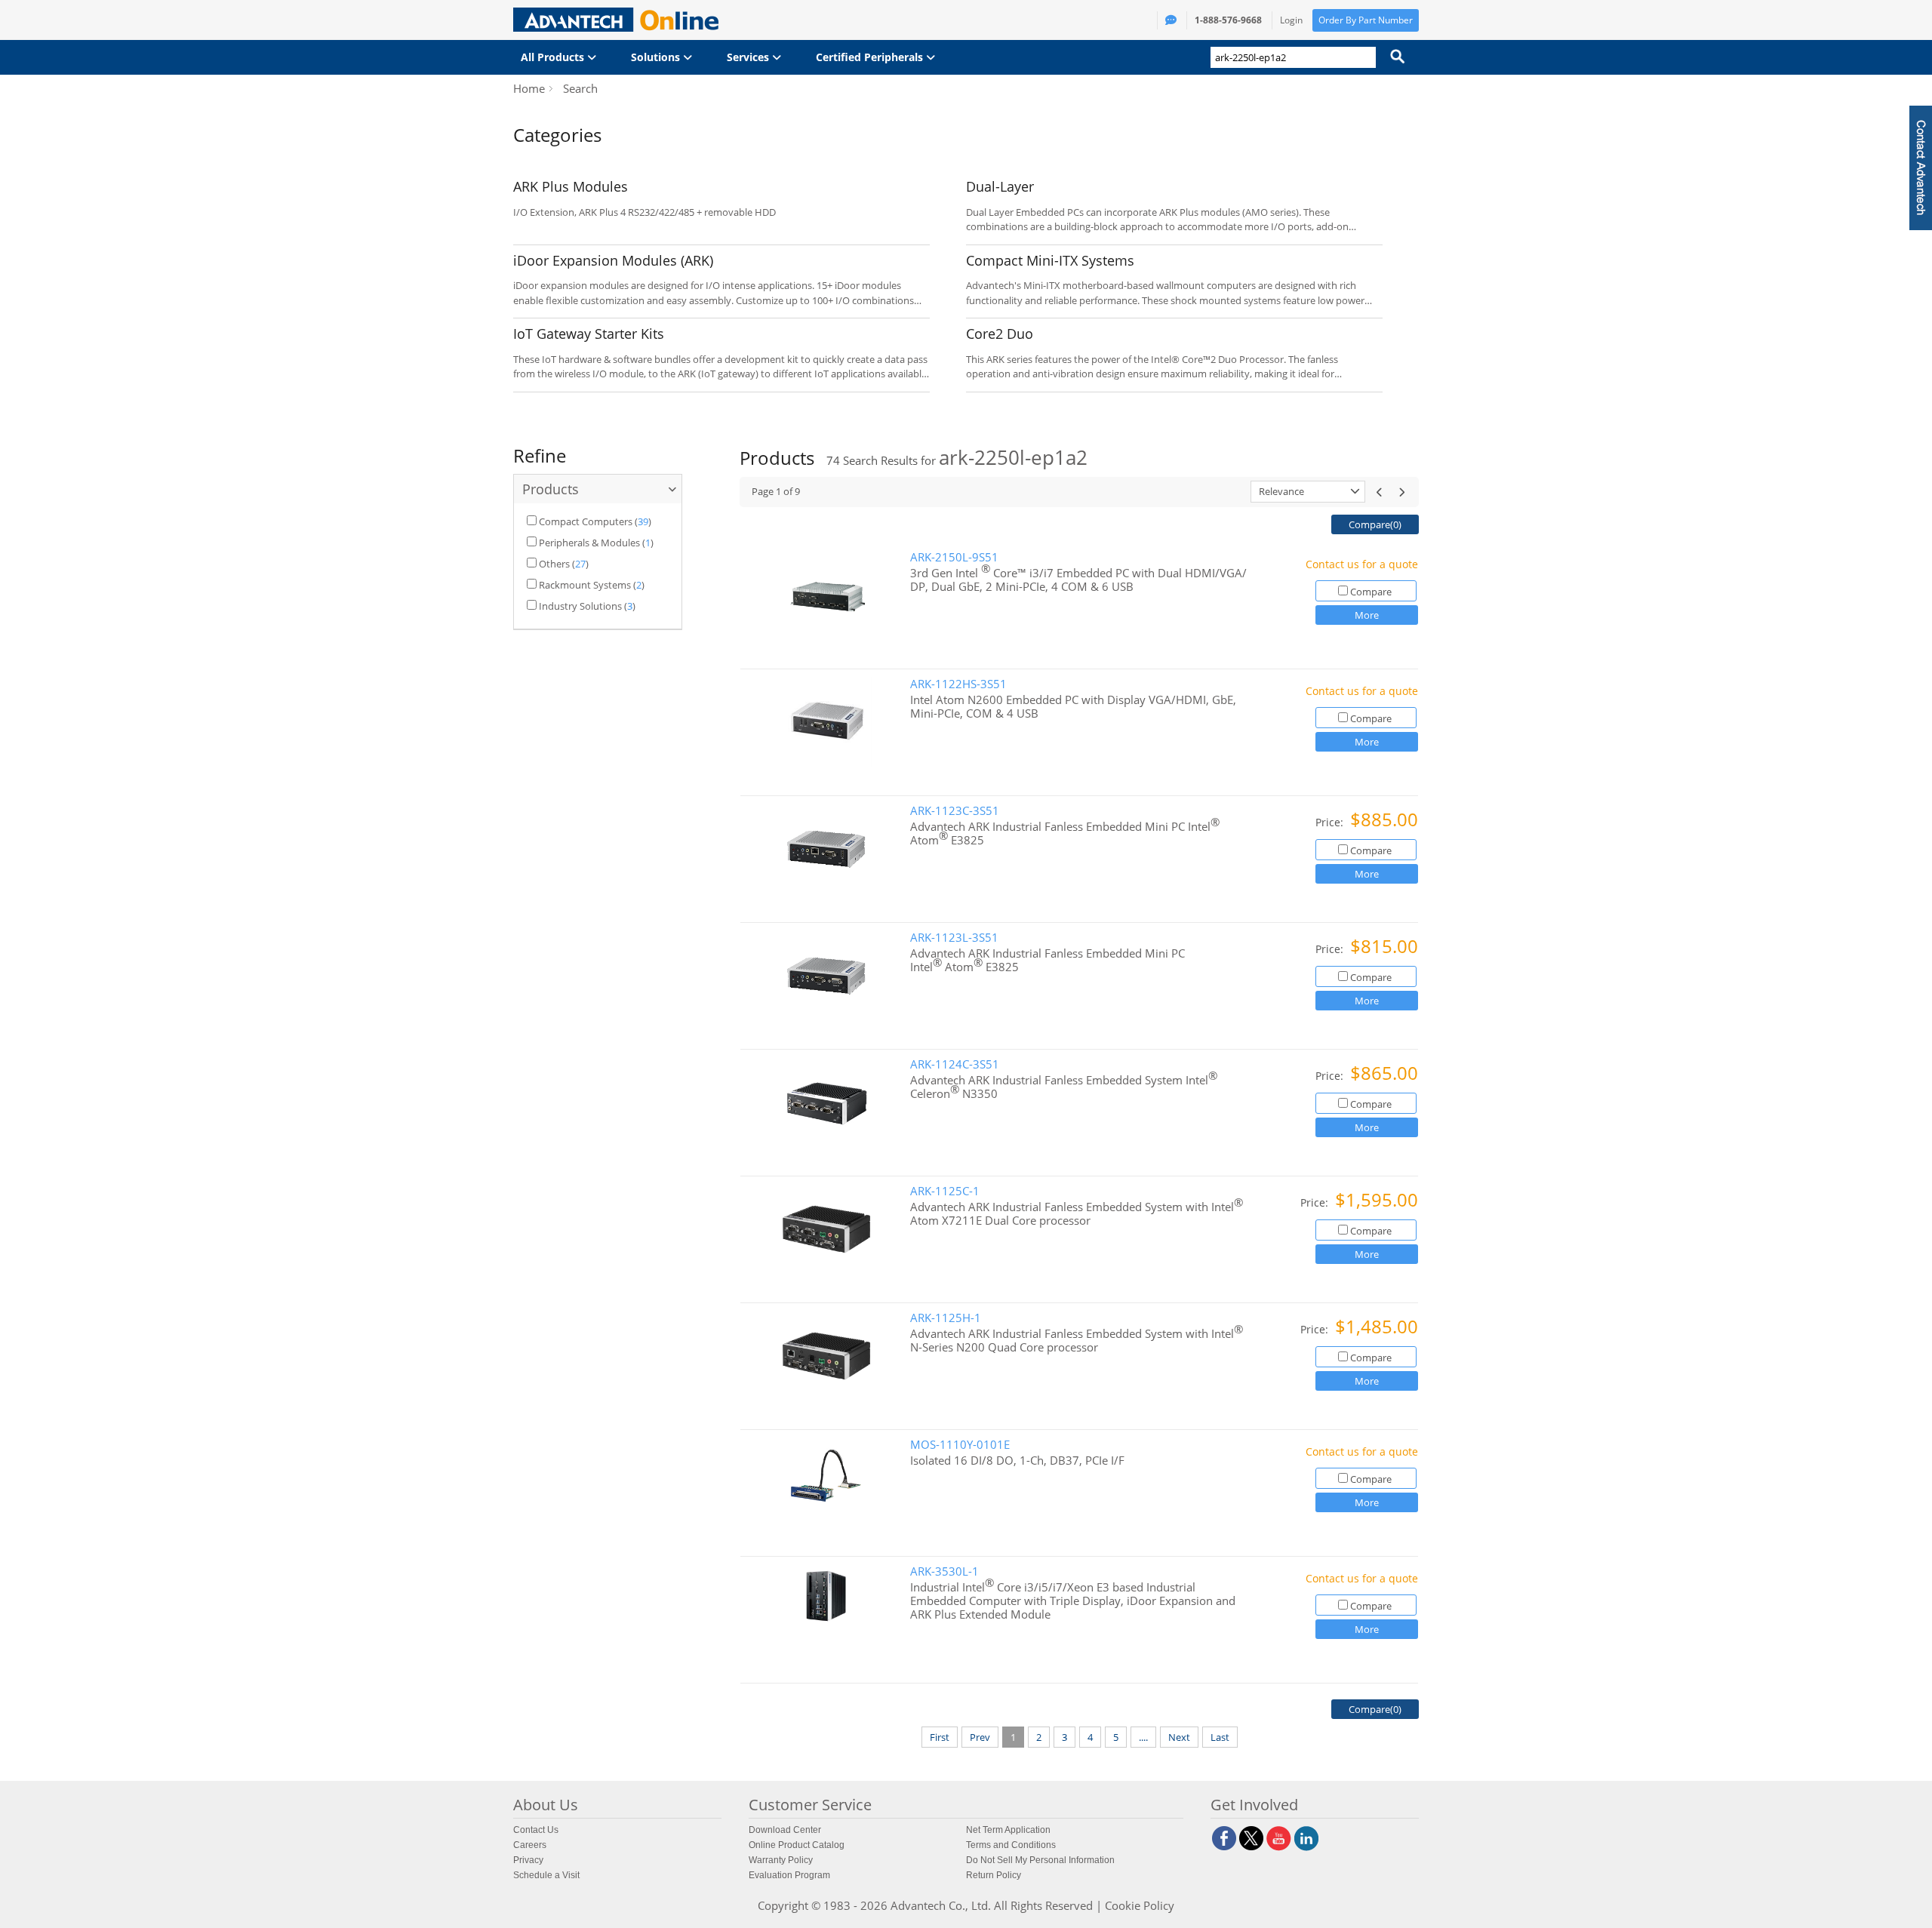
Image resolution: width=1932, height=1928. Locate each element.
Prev (980, 1737)
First (940, 1737)
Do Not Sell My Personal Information (1040, 1860)
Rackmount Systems (585, 585)
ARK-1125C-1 (945, 1191)
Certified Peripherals (871, 57)
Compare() (1375, 524)
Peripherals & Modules (589, 543)
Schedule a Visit (546, 1875)
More (1367, 615)
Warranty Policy (781, 1860)
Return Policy (994, 1875)
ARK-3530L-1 (944, 1571)
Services (749, 57)
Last (1220, 1737)
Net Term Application (1008, 1830)
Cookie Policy (1140, 1905)
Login (1291, 20)
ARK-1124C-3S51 (955, 1064)
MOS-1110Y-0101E (960, 1445)
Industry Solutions (580, 606)
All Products (554, 57)
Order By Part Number (1366, 20)
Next (1179, 1737)
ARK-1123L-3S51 (954, 938)
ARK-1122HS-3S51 (958, 684)
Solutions (657, 57)
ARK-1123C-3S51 (955, 811)
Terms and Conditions (1011, 1845)
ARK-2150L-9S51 (954, 557)
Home (529, 88)
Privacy (528, 1860)
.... (1143, 1737)
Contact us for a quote (1362, 564)
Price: (1331, 822)
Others (554, 564)
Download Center (785, 1830)
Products (551, 489)
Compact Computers (586, 521)
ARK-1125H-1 (946, 1318)
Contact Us (536, 1830)
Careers (530, 1845)
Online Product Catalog (797, 1845)
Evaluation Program (789, 1875)
